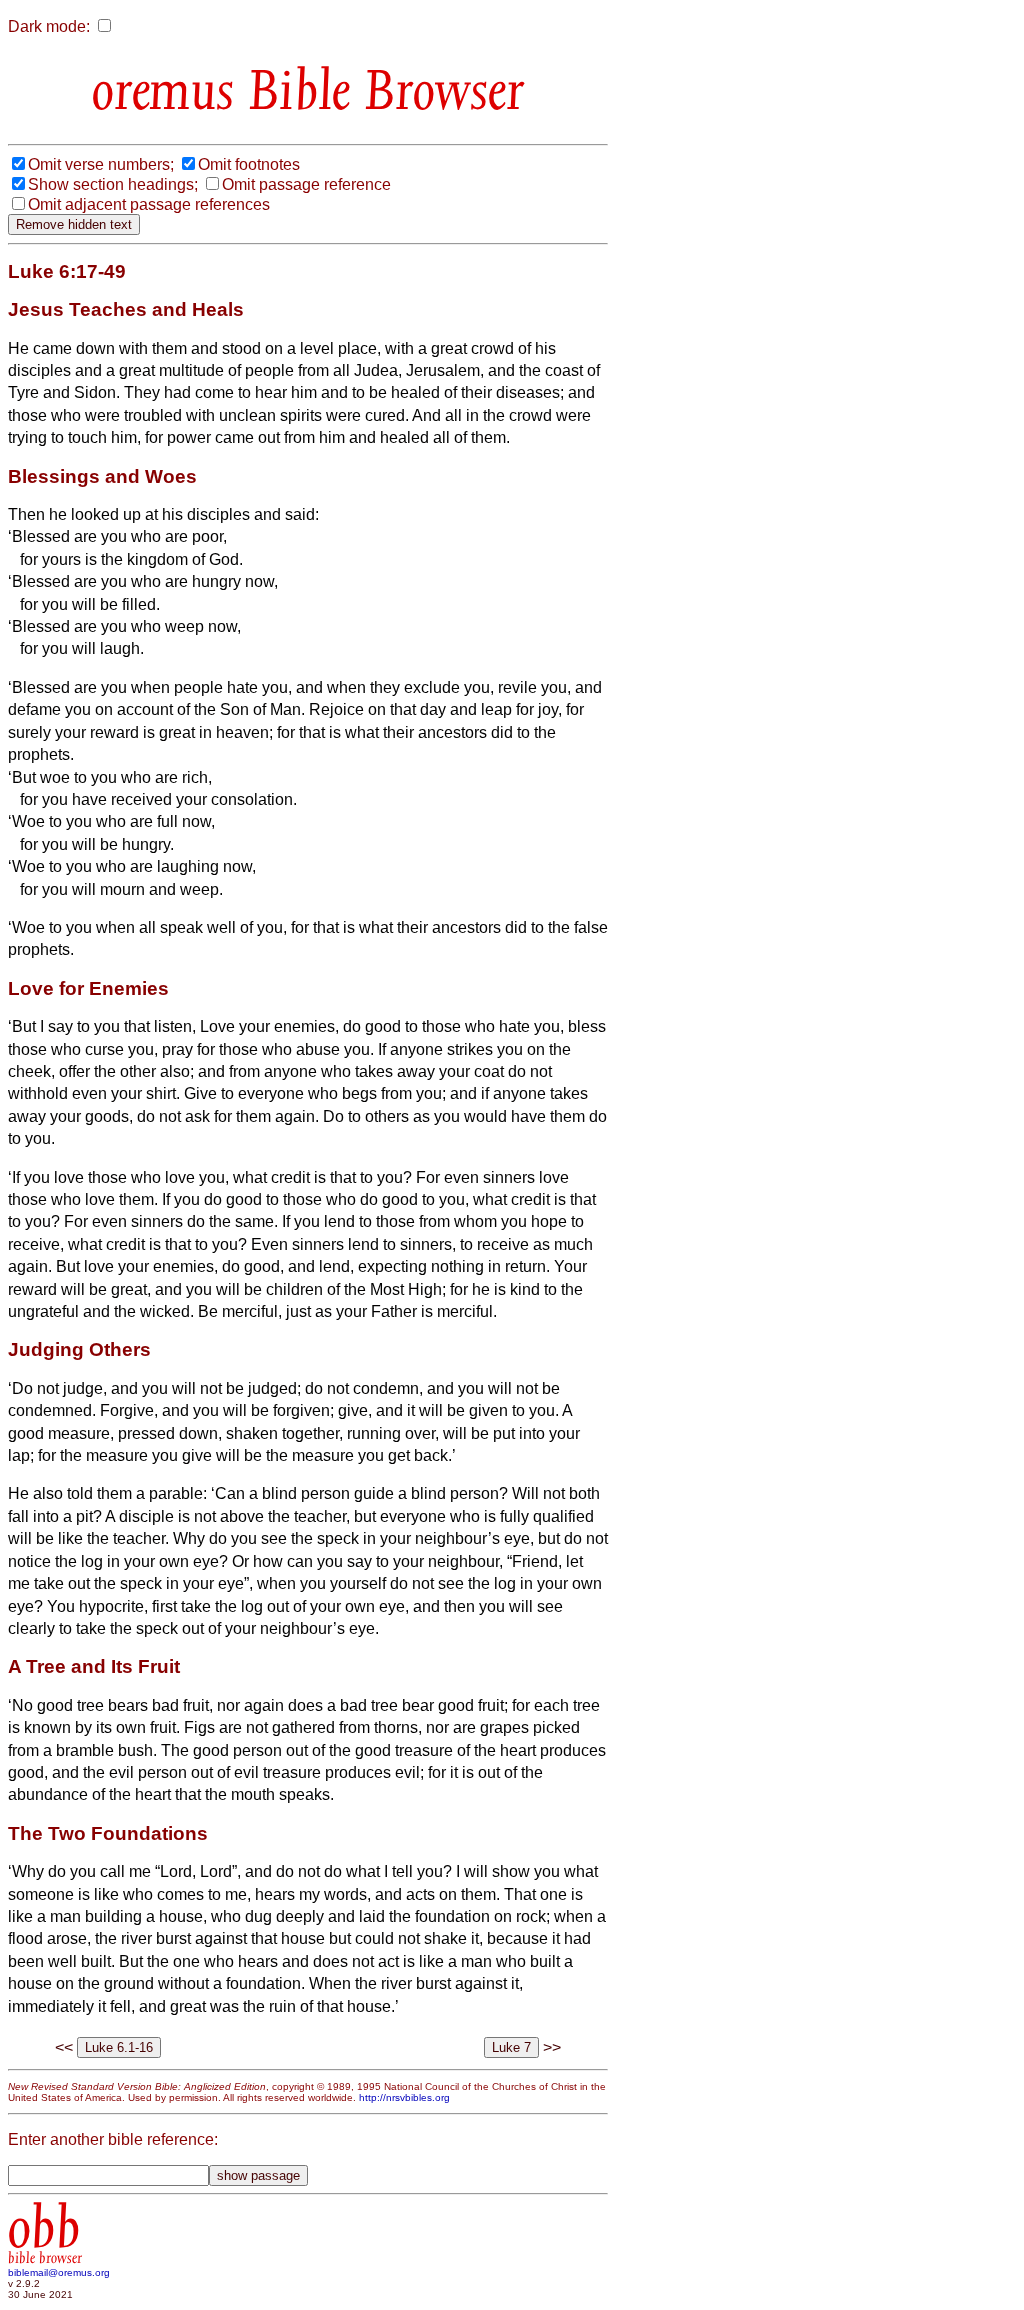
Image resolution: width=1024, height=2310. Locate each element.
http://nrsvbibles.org (404, 2097)
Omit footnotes (249, 164)
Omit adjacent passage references (149, 204)
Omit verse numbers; (101, 164)
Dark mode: (49, 26)
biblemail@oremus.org (59, 2272)
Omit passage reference (306, 184)
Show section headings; (113, 184)
